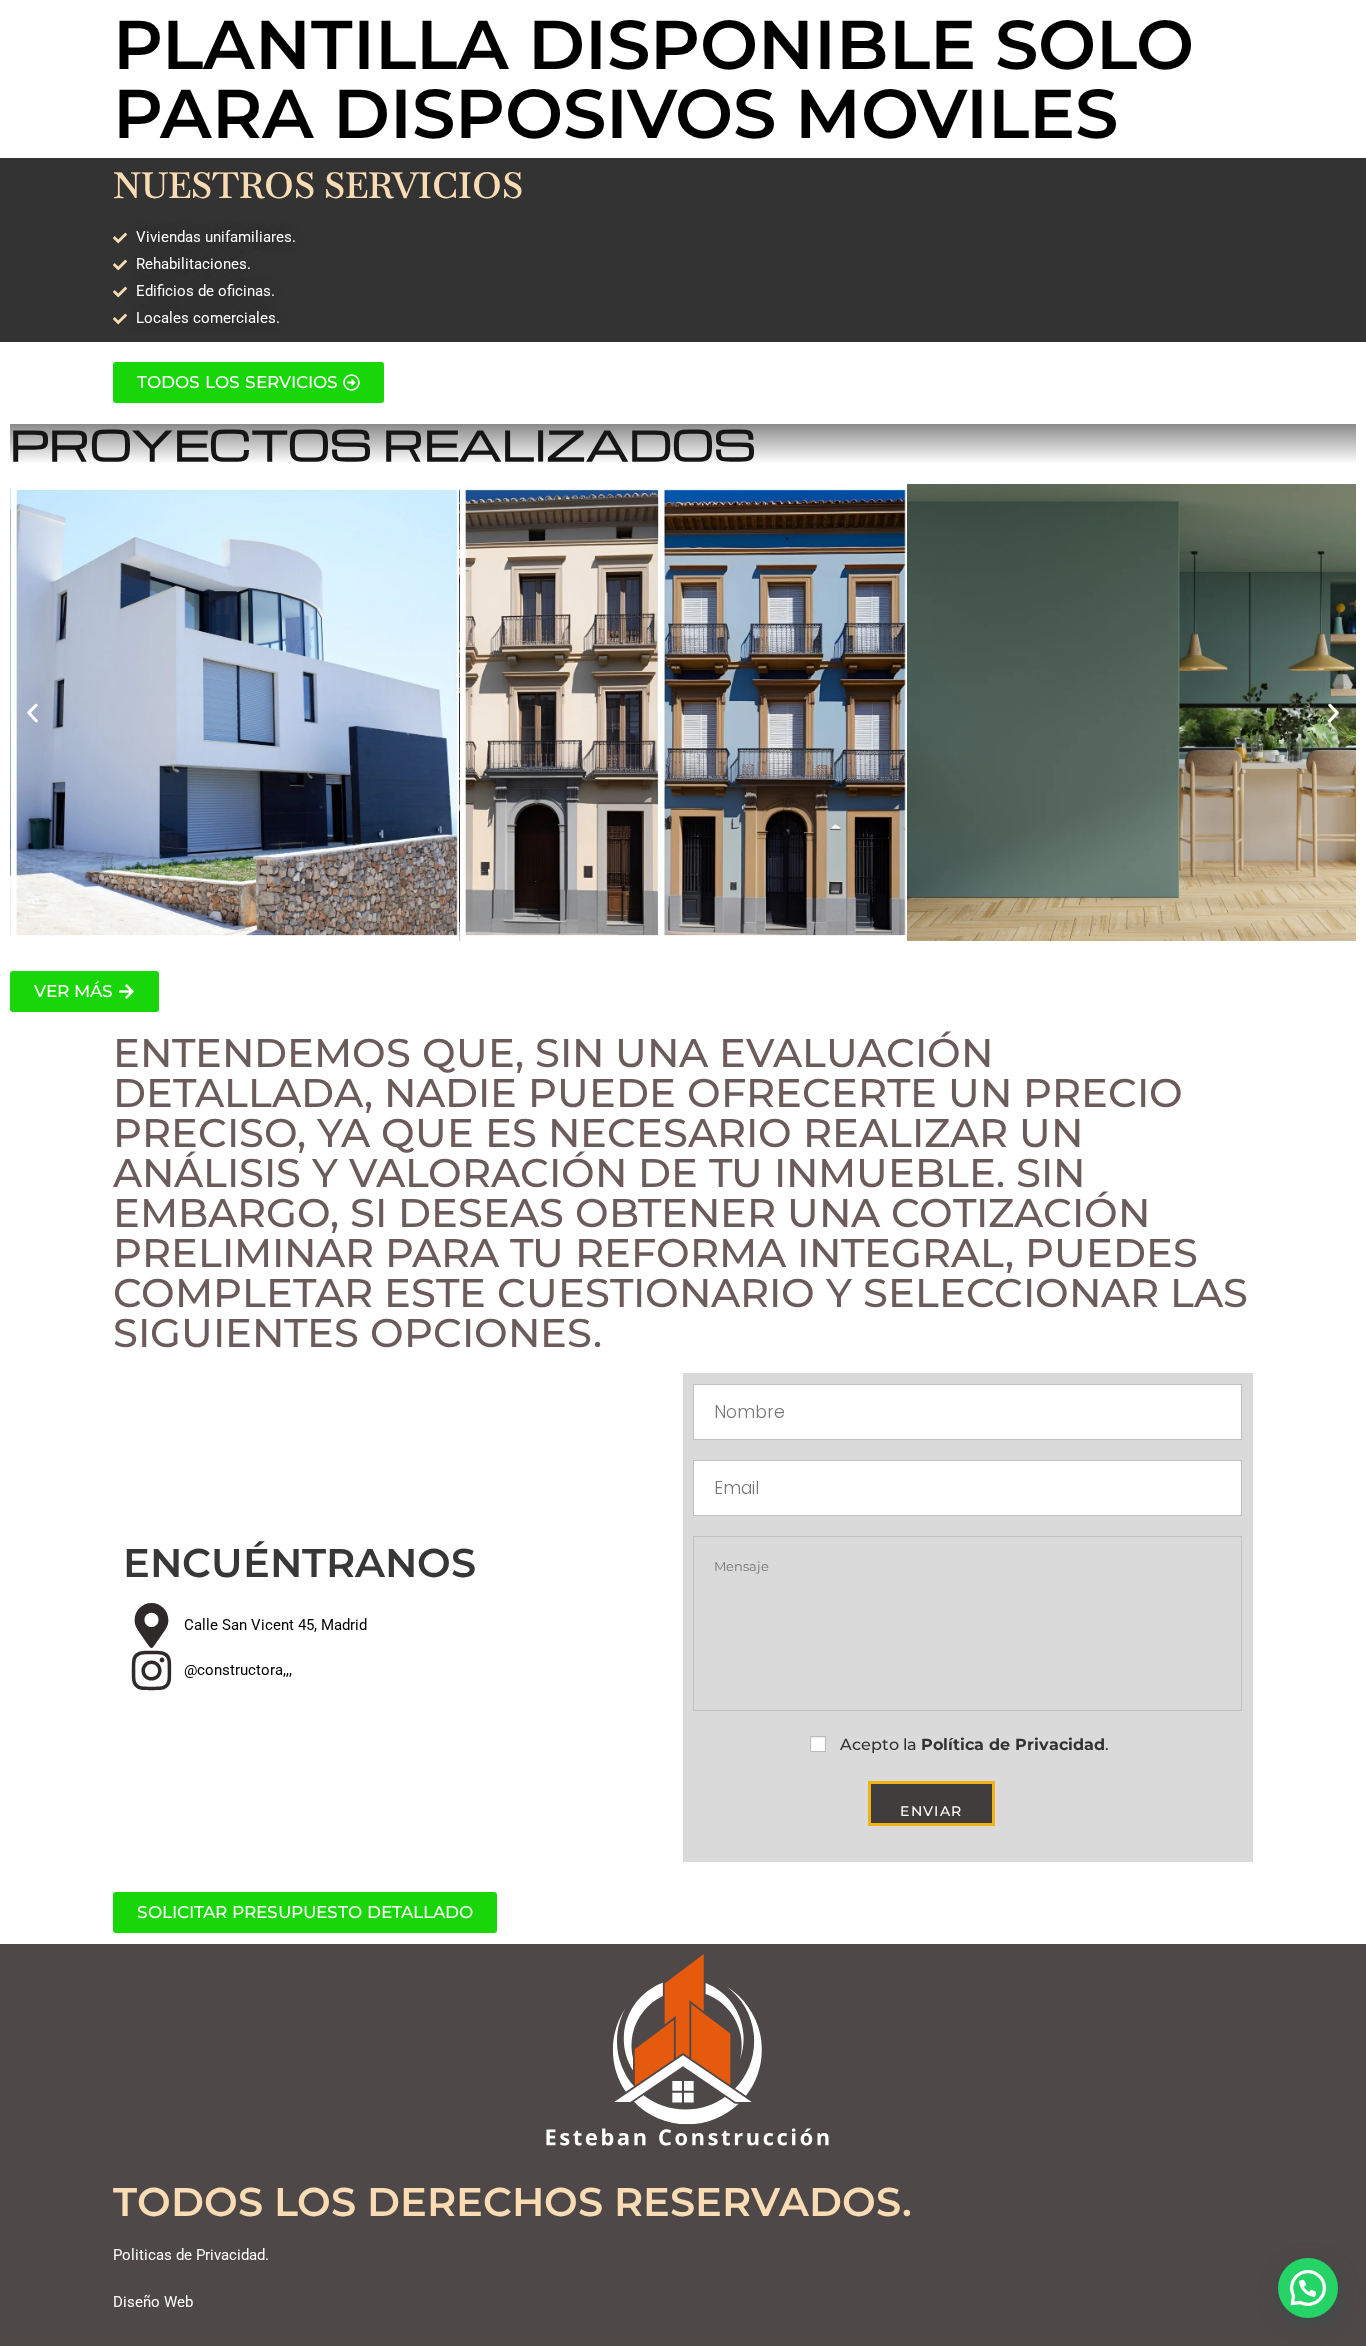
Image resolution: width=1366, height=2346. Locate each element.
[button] (32, 712)
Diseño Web (153, 2302)
